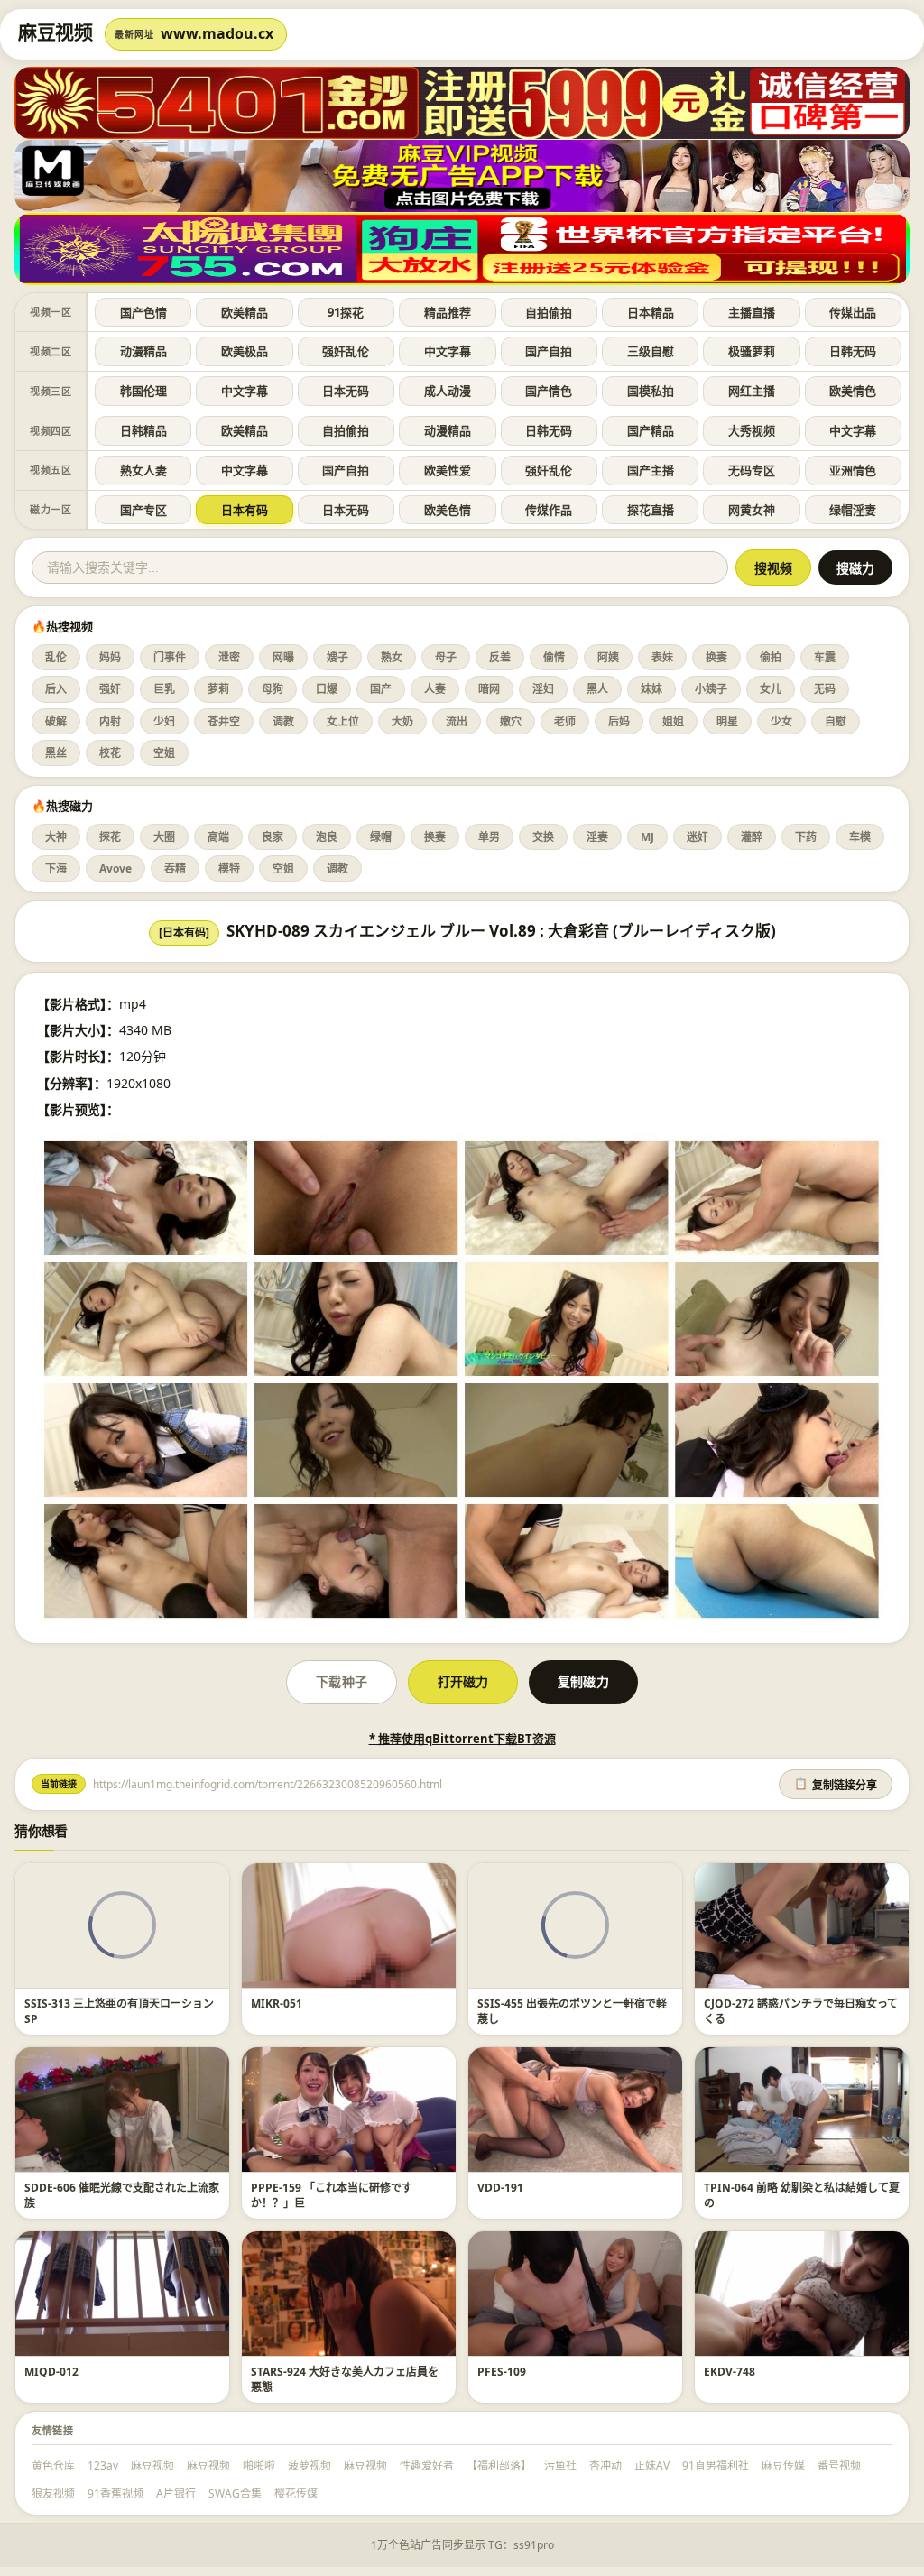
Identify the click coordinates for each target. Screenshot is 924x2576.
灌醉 (752, 837)
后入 (56, 689)
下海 (56, 868)
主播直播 (752, 312)
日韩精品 (143, 430)
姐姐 (673, 721)
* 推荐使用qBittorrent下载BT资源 (462, 1739)
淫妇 (543, 689)
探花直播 (651, 510)
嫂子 (337, 657)
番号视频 (839, 2465)
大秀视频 (752, 430)
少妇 (164, 721)
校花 (110, 753)
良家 (273, 837)
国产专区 (143, 510)
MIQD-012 (51, 2372)
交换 (543, 837)
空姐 (164, 753)
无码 (825, 689)
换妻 (716, 657)
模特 (229, 868)
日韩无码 (853, 351)
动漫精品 (143, 351)
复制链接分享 (836, 1785)
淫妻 (597, 837)
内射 (110, 721)
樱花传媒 (296, 2493)
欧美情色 (853, 391)
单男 (489, 837)
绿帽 (381, 837)
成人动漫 (448, 391)
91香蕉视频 (115, 2493)
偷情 (554, 657)
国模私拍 (651, 391)
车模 (860, 837)
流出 (457, 721)
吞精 (175, 868)
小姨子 (711, 689)
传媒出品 (853, 312)
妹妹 (651, 689)
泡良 (327, 837)
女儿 (771, 689)
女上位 (343, 721)
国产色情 (143, 312)
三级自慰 (651, 351)
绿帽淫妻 (853, 510)
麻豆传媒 (783, 2465)
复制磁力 (583, 1681)
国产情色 (549, 391)
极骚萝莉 (752, 351)
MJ (647, 837)
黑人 (597, 689)
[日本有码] (184, 933)
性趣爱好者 (427, 2465)
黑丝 (56, 753)
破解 (56, 721)
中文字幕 (448, 351)
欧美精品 (245, 312)
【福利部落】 (499, 2465)
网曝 (283, 657)
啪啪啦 (259, 2465)
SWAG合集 (235, 2493)
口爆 (327, 689)
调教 (283, 721)
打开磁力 (463, 1681)
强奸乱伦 (346, 351)
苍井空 (224, 721)
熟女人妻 (143, 470)
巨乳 (164, 689)
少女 (781, 721)
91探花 (346, 312)
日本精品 (651, 312)
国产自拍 (549, 351)
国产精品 (651, 430)
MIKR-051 (277, 2004)
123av (103, 2465)
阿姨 (608, 657)
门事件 (170, 657)
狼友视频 (53, 2493)
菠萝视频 (310, 2465)
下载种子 (341, 1681)
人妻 (435, 689)
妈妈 (110, 657)
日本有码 (245, 510)
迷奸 (698, 837)
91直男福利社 (716, 2465)
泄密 (229, 657)
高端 (218, 837)
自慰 (836, 721)
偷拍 (771, 657)
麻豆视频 (152, 2465)
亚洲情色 (853, 470)
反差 (500, 657)
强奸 (110, 689)
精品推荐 (448, 312)
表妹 (662, 657)
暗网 (489, 689)
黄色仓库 (53, 2465)
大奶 (402, 721)
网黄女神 (752, 510)
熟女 (392, 657)
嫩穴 (511, 721)
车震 (825, 657)
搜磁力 (855, 568)
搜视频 (773, 568)
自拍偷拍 (549, 312)
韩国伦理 (143, 391)
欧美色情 (448, 510)
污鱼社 (560, 2465)
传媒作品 (549, 510)
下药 (806, 837)
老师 (565, 721)
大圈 (164, 837)
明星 (727, 721)
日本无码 (346, 391)
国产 (381, 689)
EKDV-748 (730, 2372)
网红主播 (752, 391)
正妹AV (652, 2465)
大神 (56, 837)
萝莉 (218, 689)
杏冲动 (605, 2465)
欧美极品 (245, 351)
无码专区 (752, 470)
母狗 (273, 689)
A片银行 (176, 2493)
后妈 (619, 721)
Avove (115, 868)
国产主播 (651, 470)
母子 (446, 657)
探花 (110, 837)
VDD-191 (500, 2188)
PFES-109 (502, 2372)
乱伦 (56, 657)
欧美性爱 (448, 470)
